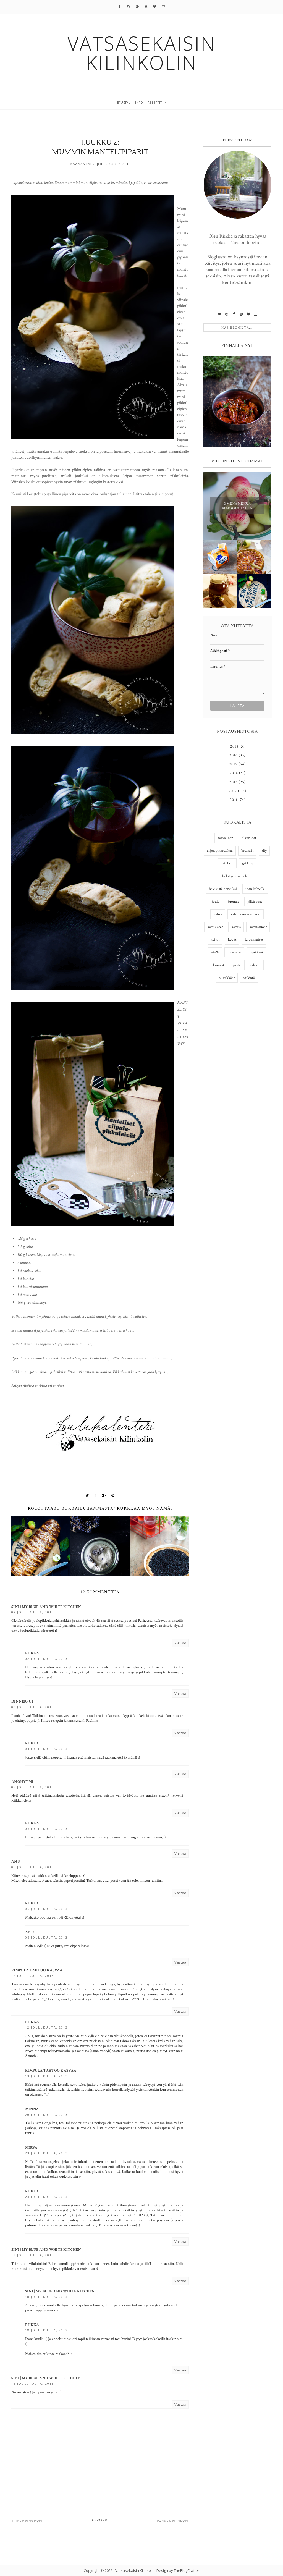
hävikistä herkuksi (223, 889)
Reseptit (155, 103)
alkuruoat (249, 838)
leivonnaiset (254, 940)
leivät (215, 952)
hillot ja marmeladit (237, 876)
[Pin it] (113, 1495)
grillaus (247, 863)
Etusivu (124, 103)
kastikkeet (215, 927)
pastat (237, 965)
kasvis (236, 927)
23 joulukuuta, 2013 (46, 2153)
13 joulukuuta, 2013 (46, 2076)
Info (139, 103)
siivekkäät (227, 978)
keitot (215, 940)
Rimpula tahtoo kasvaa (37, 1970)
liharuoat (234, 952)
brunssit (247, 851)
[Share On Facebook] (95, 1495)
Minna (32, 2109)
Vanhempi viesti (172, 2521)
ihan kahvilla (255, 889)
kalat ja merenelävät (246, 914)
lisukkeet (256, 952)
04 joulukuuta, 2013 (46, 1749)
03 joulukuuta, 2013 (33, 1707)
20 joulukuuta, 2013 (46, 2115)
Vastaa (180, 1643)
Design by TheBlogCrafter (178, 2570)
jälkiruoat (255, 902)
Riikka (32, 1653)
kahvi (218, 914)
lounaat (219, 965)
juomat (233, 902)
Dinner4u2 (23, 1702)
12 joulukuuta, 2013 (33, 1976)
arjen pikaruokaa (220, 851)
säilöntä (249, 978)
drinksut (227, 863)
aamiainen (225, 838)
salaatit (255, 965)
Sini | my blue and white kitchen (46, 1607)
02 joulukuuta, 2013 (33, 1612)
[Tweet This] (87, 1495)
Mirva (31, 2148)
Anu (16, 1862)
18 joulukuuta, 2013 (33, 2255)
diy (264, 851)
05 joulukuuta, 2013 (33, 1787)
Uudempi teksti (27, 2521)
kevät (232, 940)
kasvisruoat (258, 927)
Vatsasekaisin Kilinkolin (135, 2570)
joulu (216, 902)
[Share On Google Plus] (104, 1495)
